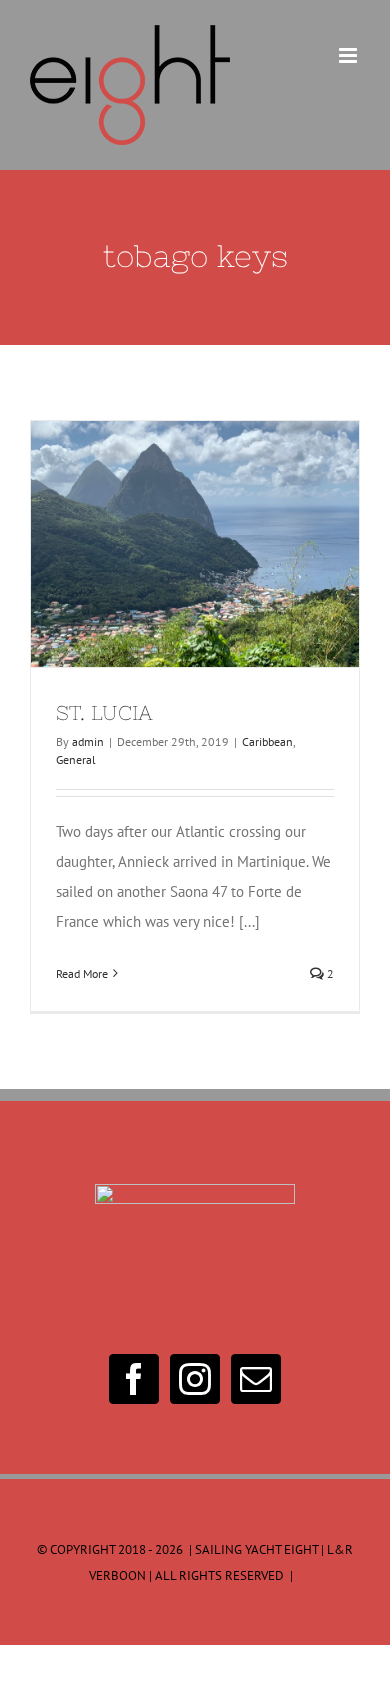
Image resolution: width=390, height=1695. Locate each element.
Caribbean (267, 741)
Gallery (232, 544)
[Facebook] (134, 1379)
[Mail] (256, 1379)
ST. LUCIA (159, 544)
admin (88, 741)
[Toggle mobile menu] (349, 55)
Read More (82, 973)
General (76, 759)
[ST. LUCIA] (195, 544)
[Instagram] (195, 1379)
